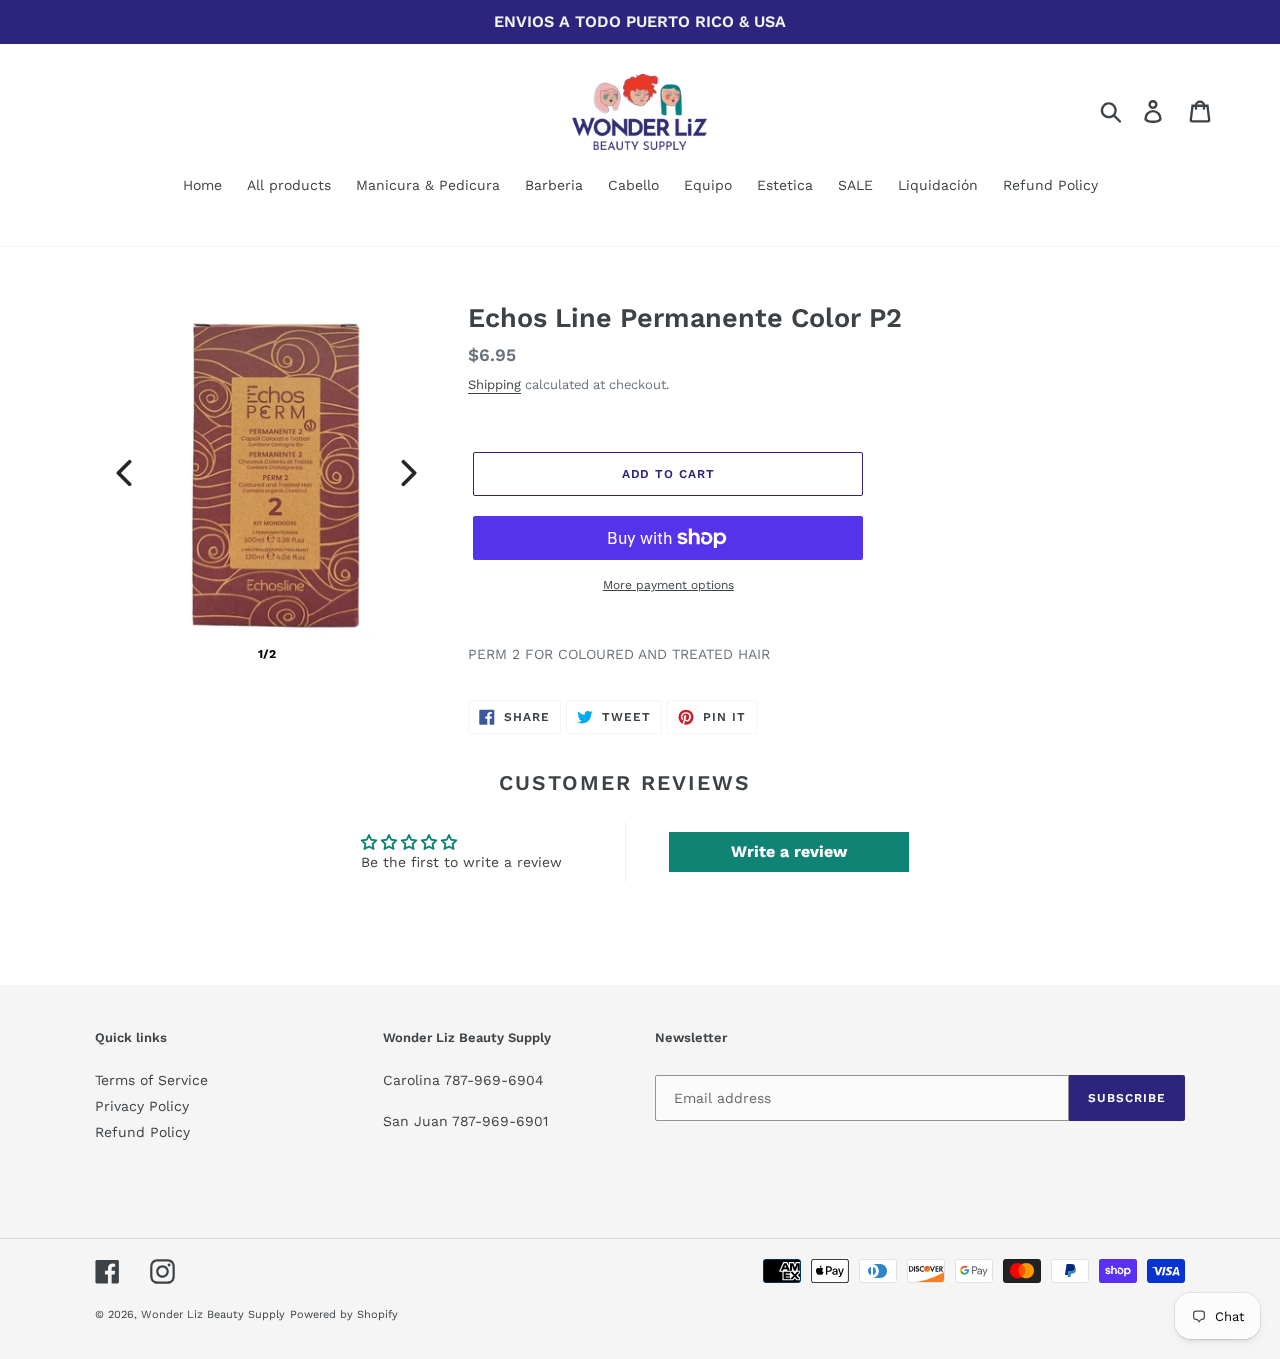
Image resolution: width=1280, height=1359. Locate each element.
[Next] (409, 473)
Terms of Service (151, 1080)
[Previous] (124, 473)
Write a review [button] (789, 851)
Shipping (494, 384)
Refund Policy (142, 1132)
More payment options (668, 585)
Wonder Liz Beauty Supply (213, 1314)
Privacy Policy (142, 1106)
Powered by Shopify (344, 1314)
